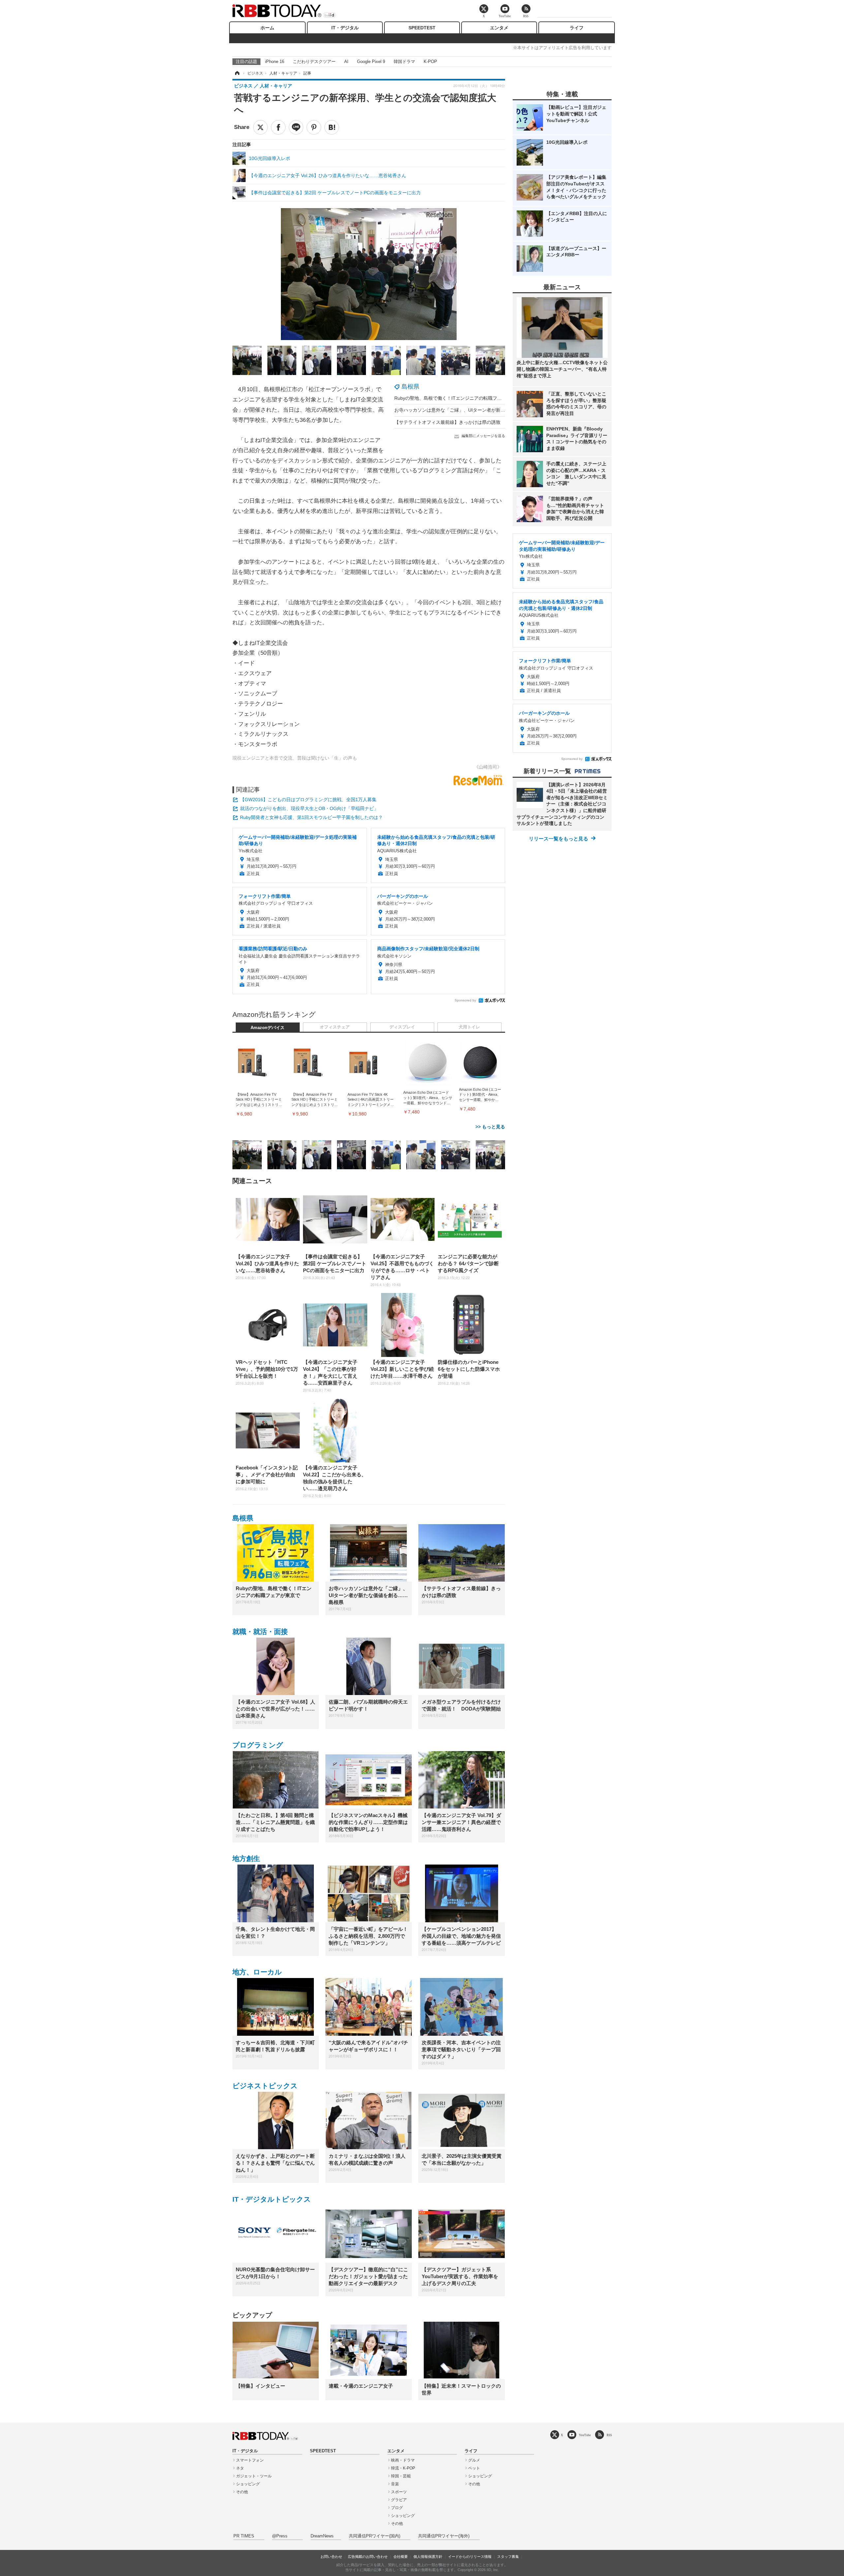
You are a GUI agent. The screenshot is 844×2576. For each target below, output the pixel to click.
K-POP (430, 62)
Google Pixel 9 (371, 62)
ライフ (577, 28)
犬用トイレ (469, 1027)
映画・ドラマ (403, 2460)
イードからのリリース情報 (470, 2557)
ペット (474, 2468)
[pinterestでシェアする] (314, 127)
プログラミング (258, 1745)
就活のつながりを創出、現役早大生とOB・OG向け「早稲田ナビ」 (309, 808)
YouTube (585, 2435)
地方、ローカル (257, 1972)
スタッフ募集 (508, 2557)
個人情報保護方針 (428, 2557)
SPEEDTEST (422, 28)
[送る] (296, 127)
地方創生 (246, 1858)
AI (346, 62)
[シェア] (278, 127)
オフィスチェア (335, 1027)
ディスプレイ (402, 1027)
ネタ (240, 2468)
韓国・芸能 (401, 2476)
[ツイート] (260, 127)
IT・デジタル (345, 28)
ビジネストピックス (265, 2086)
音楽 (395, 2484)
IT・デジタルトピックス (272, 2199)
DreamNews (322, 2536)
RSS (609, 2435)
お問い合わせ (331, 2557)
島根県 (410, 387)
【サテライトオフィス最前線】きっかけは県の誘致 (447, 422)
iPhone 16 (275, 62)
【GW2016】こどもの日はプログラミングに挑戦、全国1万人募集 (308, 800)
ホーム (267, 28)
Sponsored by (465, 1000)
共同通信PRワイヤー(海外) (444, 2536)
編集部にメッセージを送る (483, 436)
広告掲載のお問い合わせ (368, 2557)
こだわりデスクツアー (314, 62)
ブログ (397, 2508)
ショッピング (248, 2484)
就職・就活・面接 (260, 1632)
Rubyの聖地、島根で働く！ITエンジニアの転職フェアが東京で (460, 398)
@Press (280, 2536)
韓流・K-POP (403, 2468)
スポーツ (399, 2492)
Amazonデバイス (268, 1028)
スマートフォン (250, 2460)
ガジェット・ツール (254, 2476)
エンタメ (499, 28)
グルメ (474, 2460)
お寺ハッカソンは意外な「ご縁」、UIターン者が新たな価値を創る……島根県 (475, 410)
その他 (242, 2492)
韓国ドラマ (404, 62)
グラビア (399, 2500)
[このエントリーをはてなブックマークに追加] (332, 127)
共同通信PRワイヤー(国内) (375, 2536)
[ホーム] (237, 73)
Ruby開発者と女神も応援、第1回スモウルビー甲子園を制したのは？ (311, 817)
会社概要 (401, 2557)
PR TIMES (244, 2536)
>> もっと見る (490, 1127)
